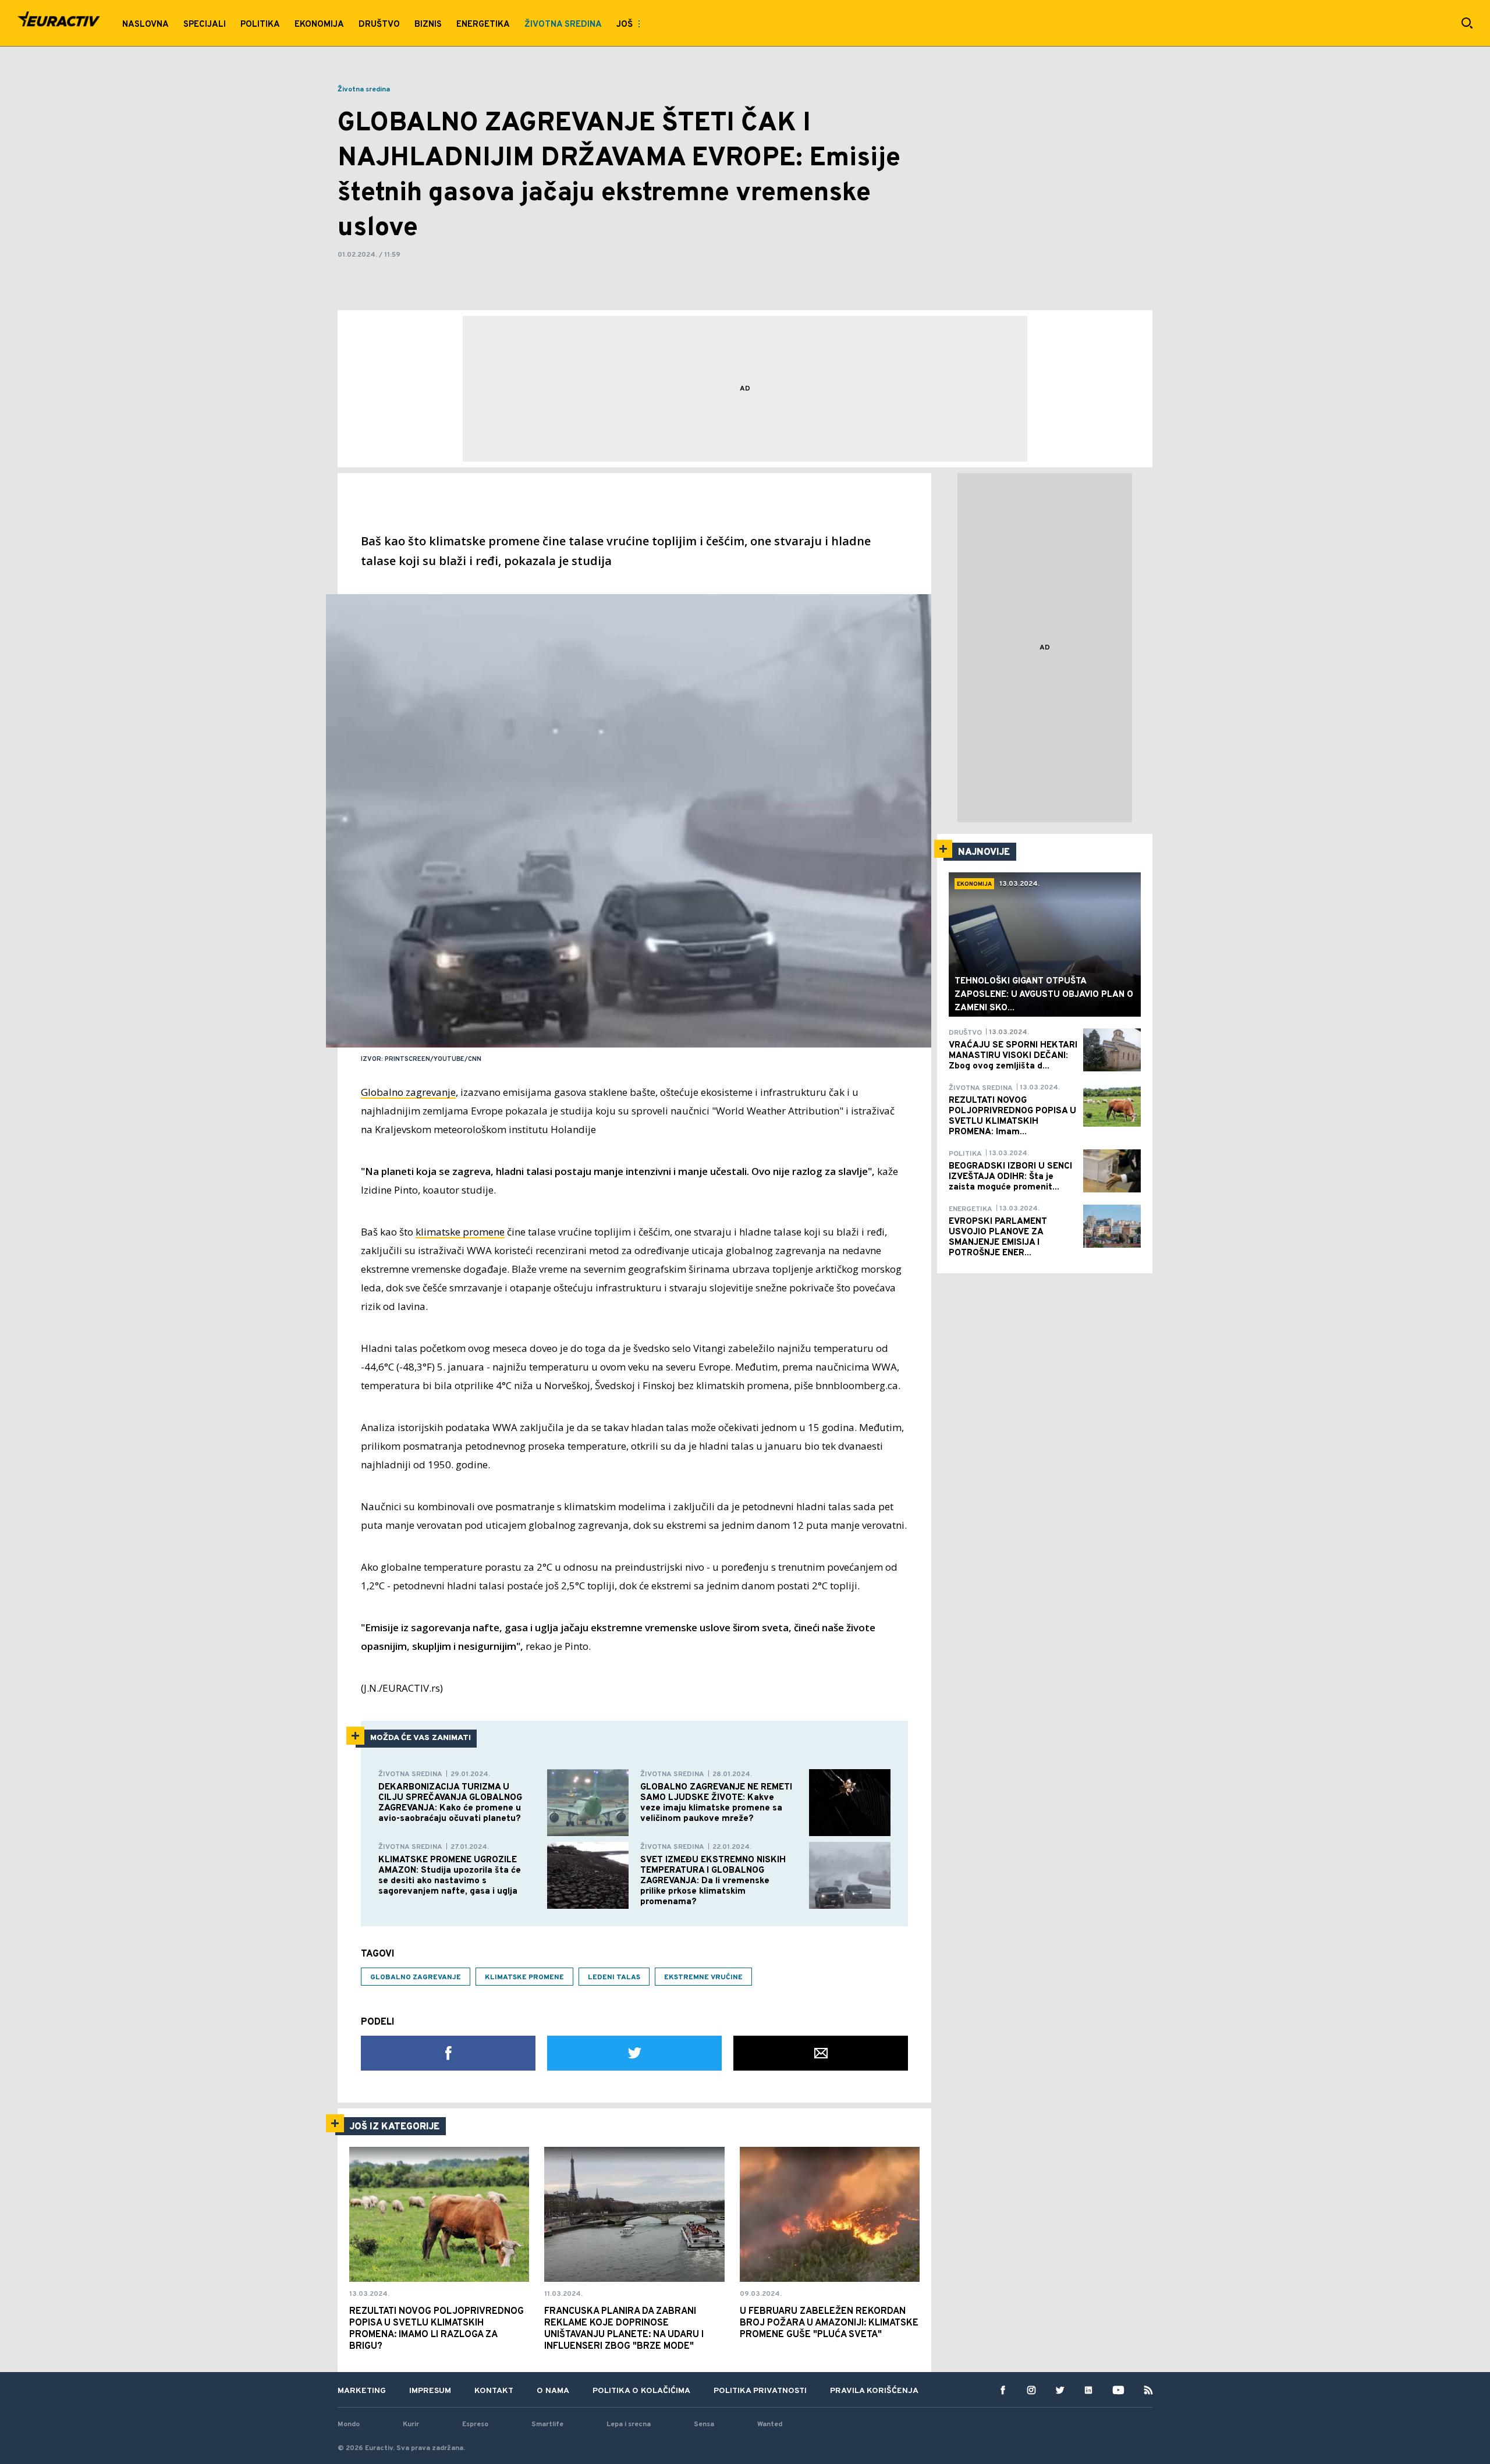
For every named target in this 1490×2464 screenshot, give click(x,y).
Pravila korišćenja (874, 2391)
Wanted (770, 2424)
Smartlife (547, 2424)
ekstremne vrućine (703, 1977)
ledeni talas (614, 1977)
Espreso (475, 2424)
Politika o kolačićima (641, 2391)
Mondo (349, 2424)
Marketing (362, 2391)
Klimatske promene (524, 1977)
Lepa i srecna (629, 2424)
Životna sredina (364, 90)
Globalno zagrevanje (408, 1092)
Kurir (411, 2424)
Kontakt (494, 2391)
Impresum (430, 2391)
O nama (553, 2391)
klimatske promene (460, 1232)
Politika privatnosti (760, 2391)
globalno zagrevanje (416, 1977)
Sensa (704, 2424)
